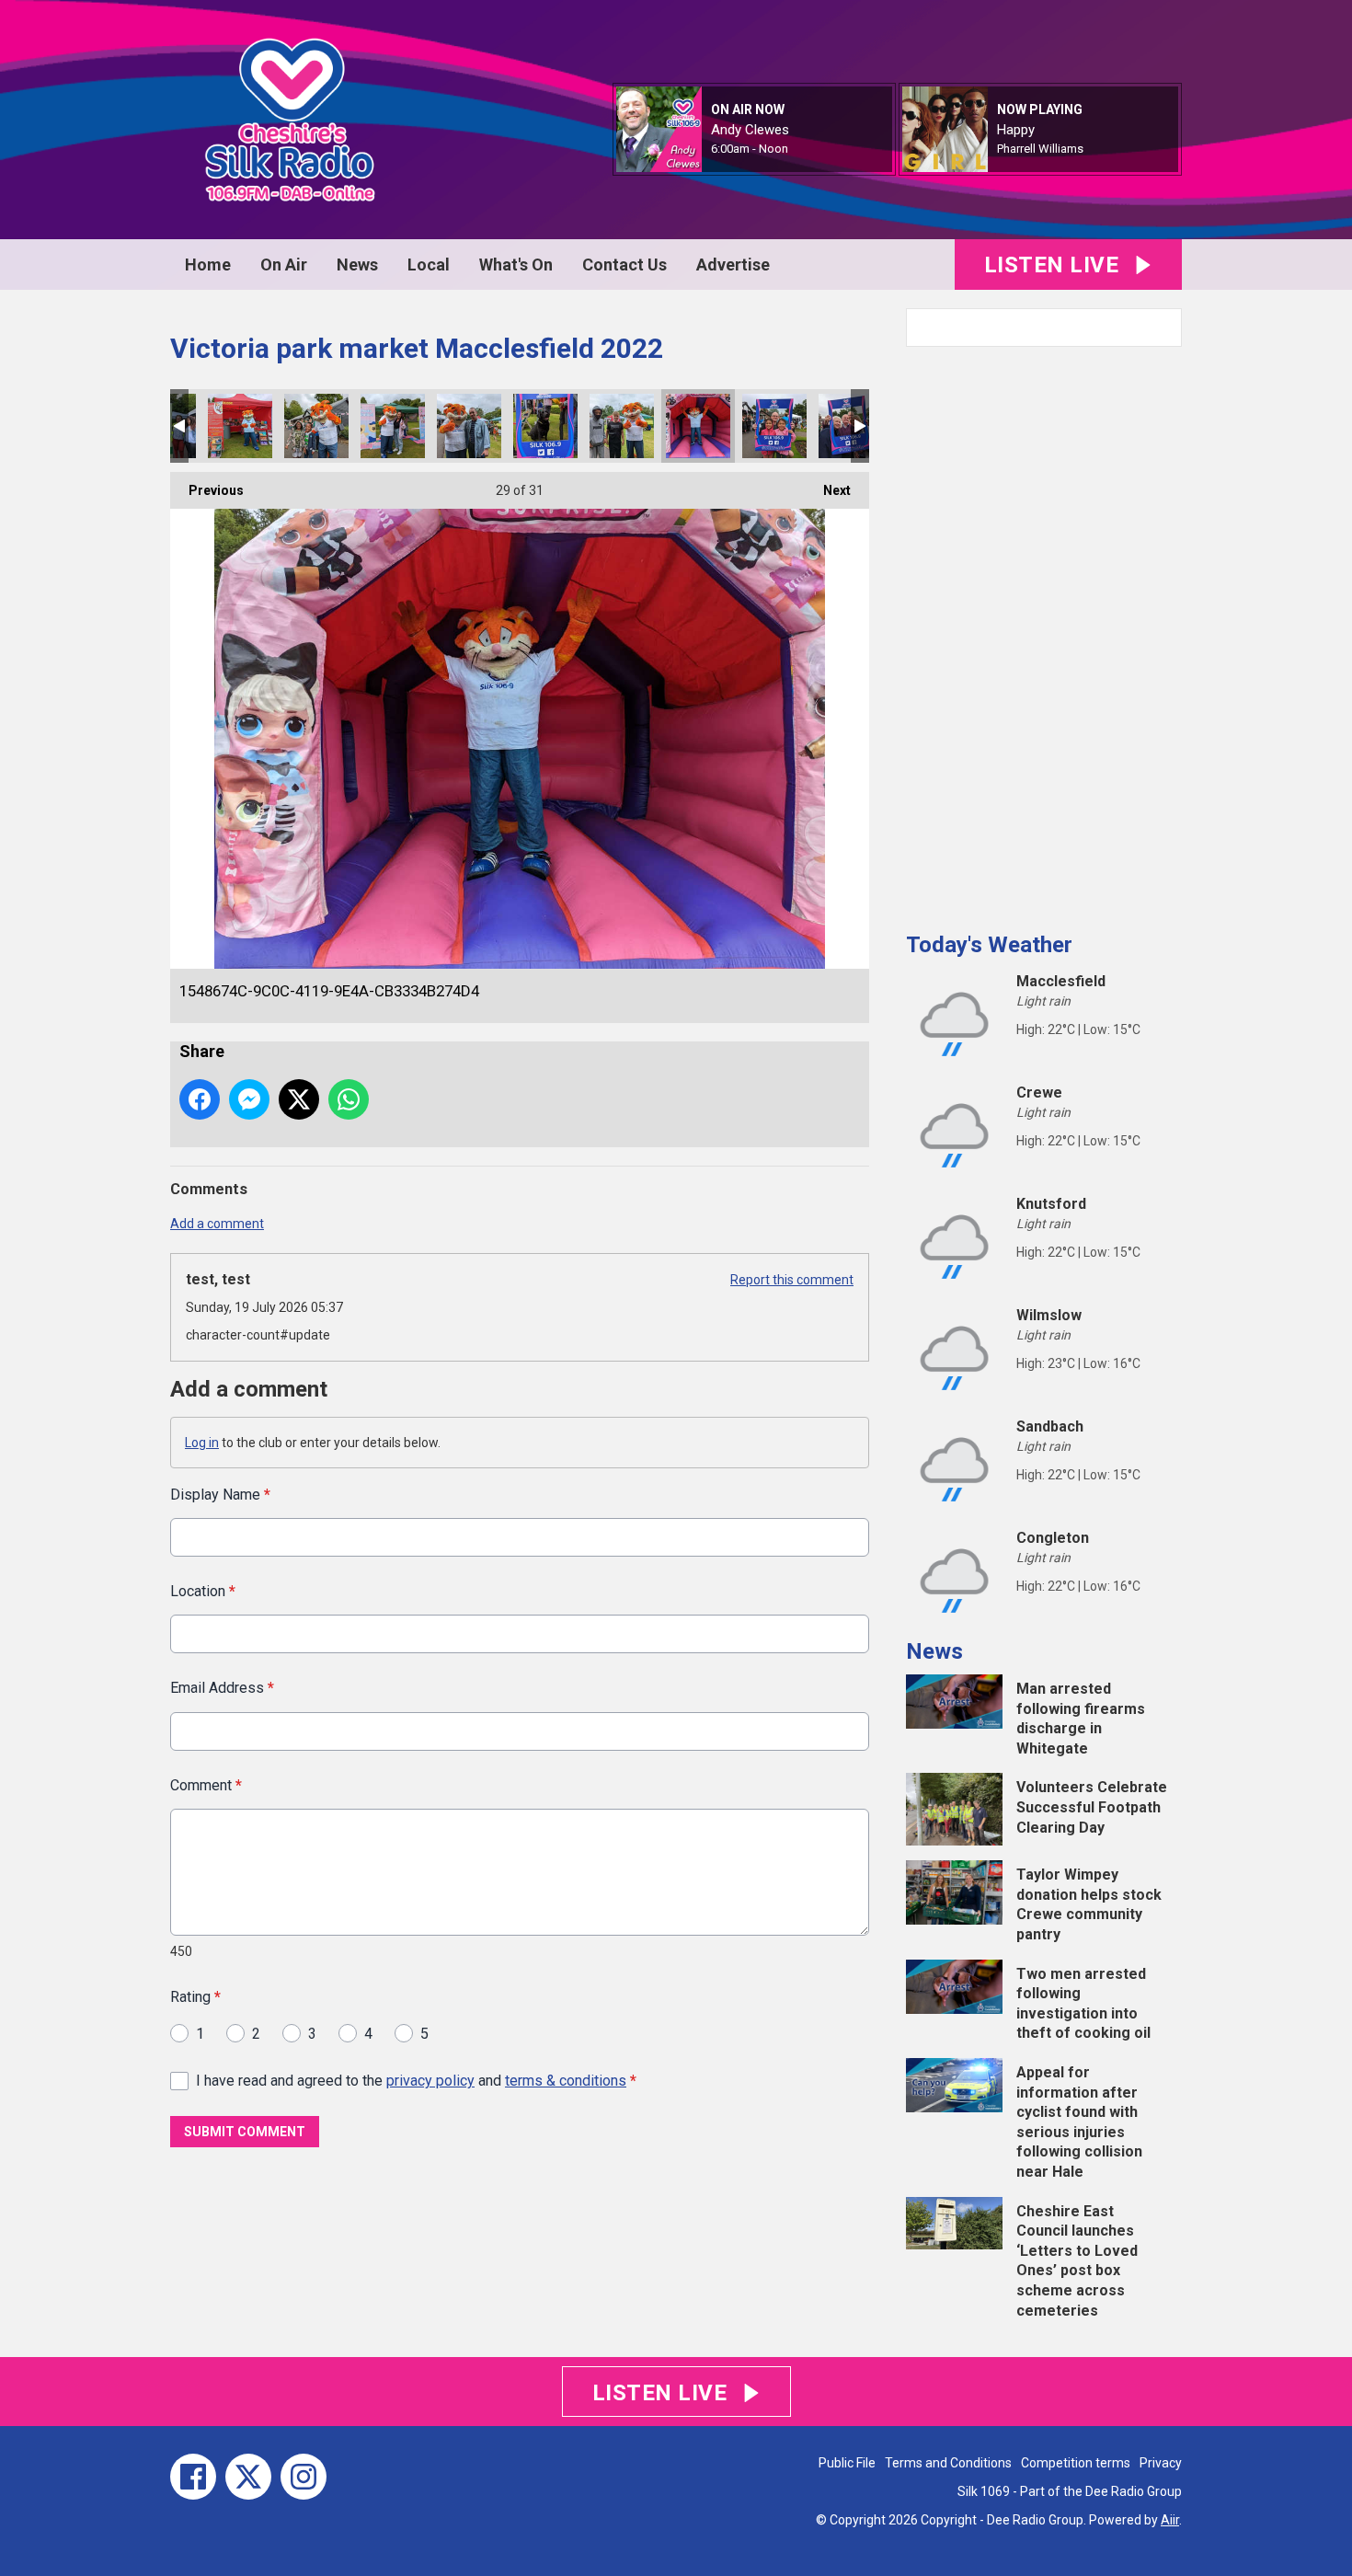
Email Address (222, 1688)
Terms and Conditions (948, 2463)
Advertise (733, 264)
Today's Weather (989, 945)
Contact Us (624, 264)
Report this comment (792, 1280)
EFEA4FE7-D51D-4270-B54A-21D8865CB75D (469, 426)
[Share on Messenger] (249, 1099)
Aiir (1170, 2520)
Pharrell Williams (1040, 149)
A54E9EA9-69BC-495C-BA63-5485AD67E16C (393, 426)
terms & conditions (566, 2081)
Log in (202, 1443)
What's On (516, 264)
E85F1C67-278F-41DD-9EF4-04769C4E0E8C (240, 426)
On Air (284, 264)
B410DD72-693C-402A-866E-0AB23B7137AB (316, 426)
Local (429, 264)
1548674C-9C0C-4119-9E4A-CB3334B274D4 (698, 426)
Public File (847, 2463)
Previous (207, 490)
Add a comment (217, 1224)
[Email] (811, 149)
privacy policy (430, 2081)
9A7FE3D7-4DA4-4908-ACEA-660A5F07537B (545, 426)
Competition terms (1076, 2463)
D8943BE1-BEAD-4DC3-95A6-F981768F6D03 (774, 426)
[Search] (1166, 328)
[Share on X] (299, 1099)
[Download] (1106, 149)
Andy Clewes (750, 130)
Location (203, 1591)
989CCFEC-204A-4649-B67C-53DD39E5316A (622, 426)
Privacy (1161, 2463)
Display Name (220, 1495)
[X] (248, 2477)
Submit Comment (245, 2132)
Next (828, 490)
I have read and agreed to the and (416, 2081)
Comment (206, 1785)
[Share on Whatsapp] (349, 1099)
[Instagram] (304, 2477)
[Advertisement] (1044, 632)
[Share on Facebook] (200, 1099)
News (357, 264)
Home (208, 264)
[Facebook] (193, 2477)
